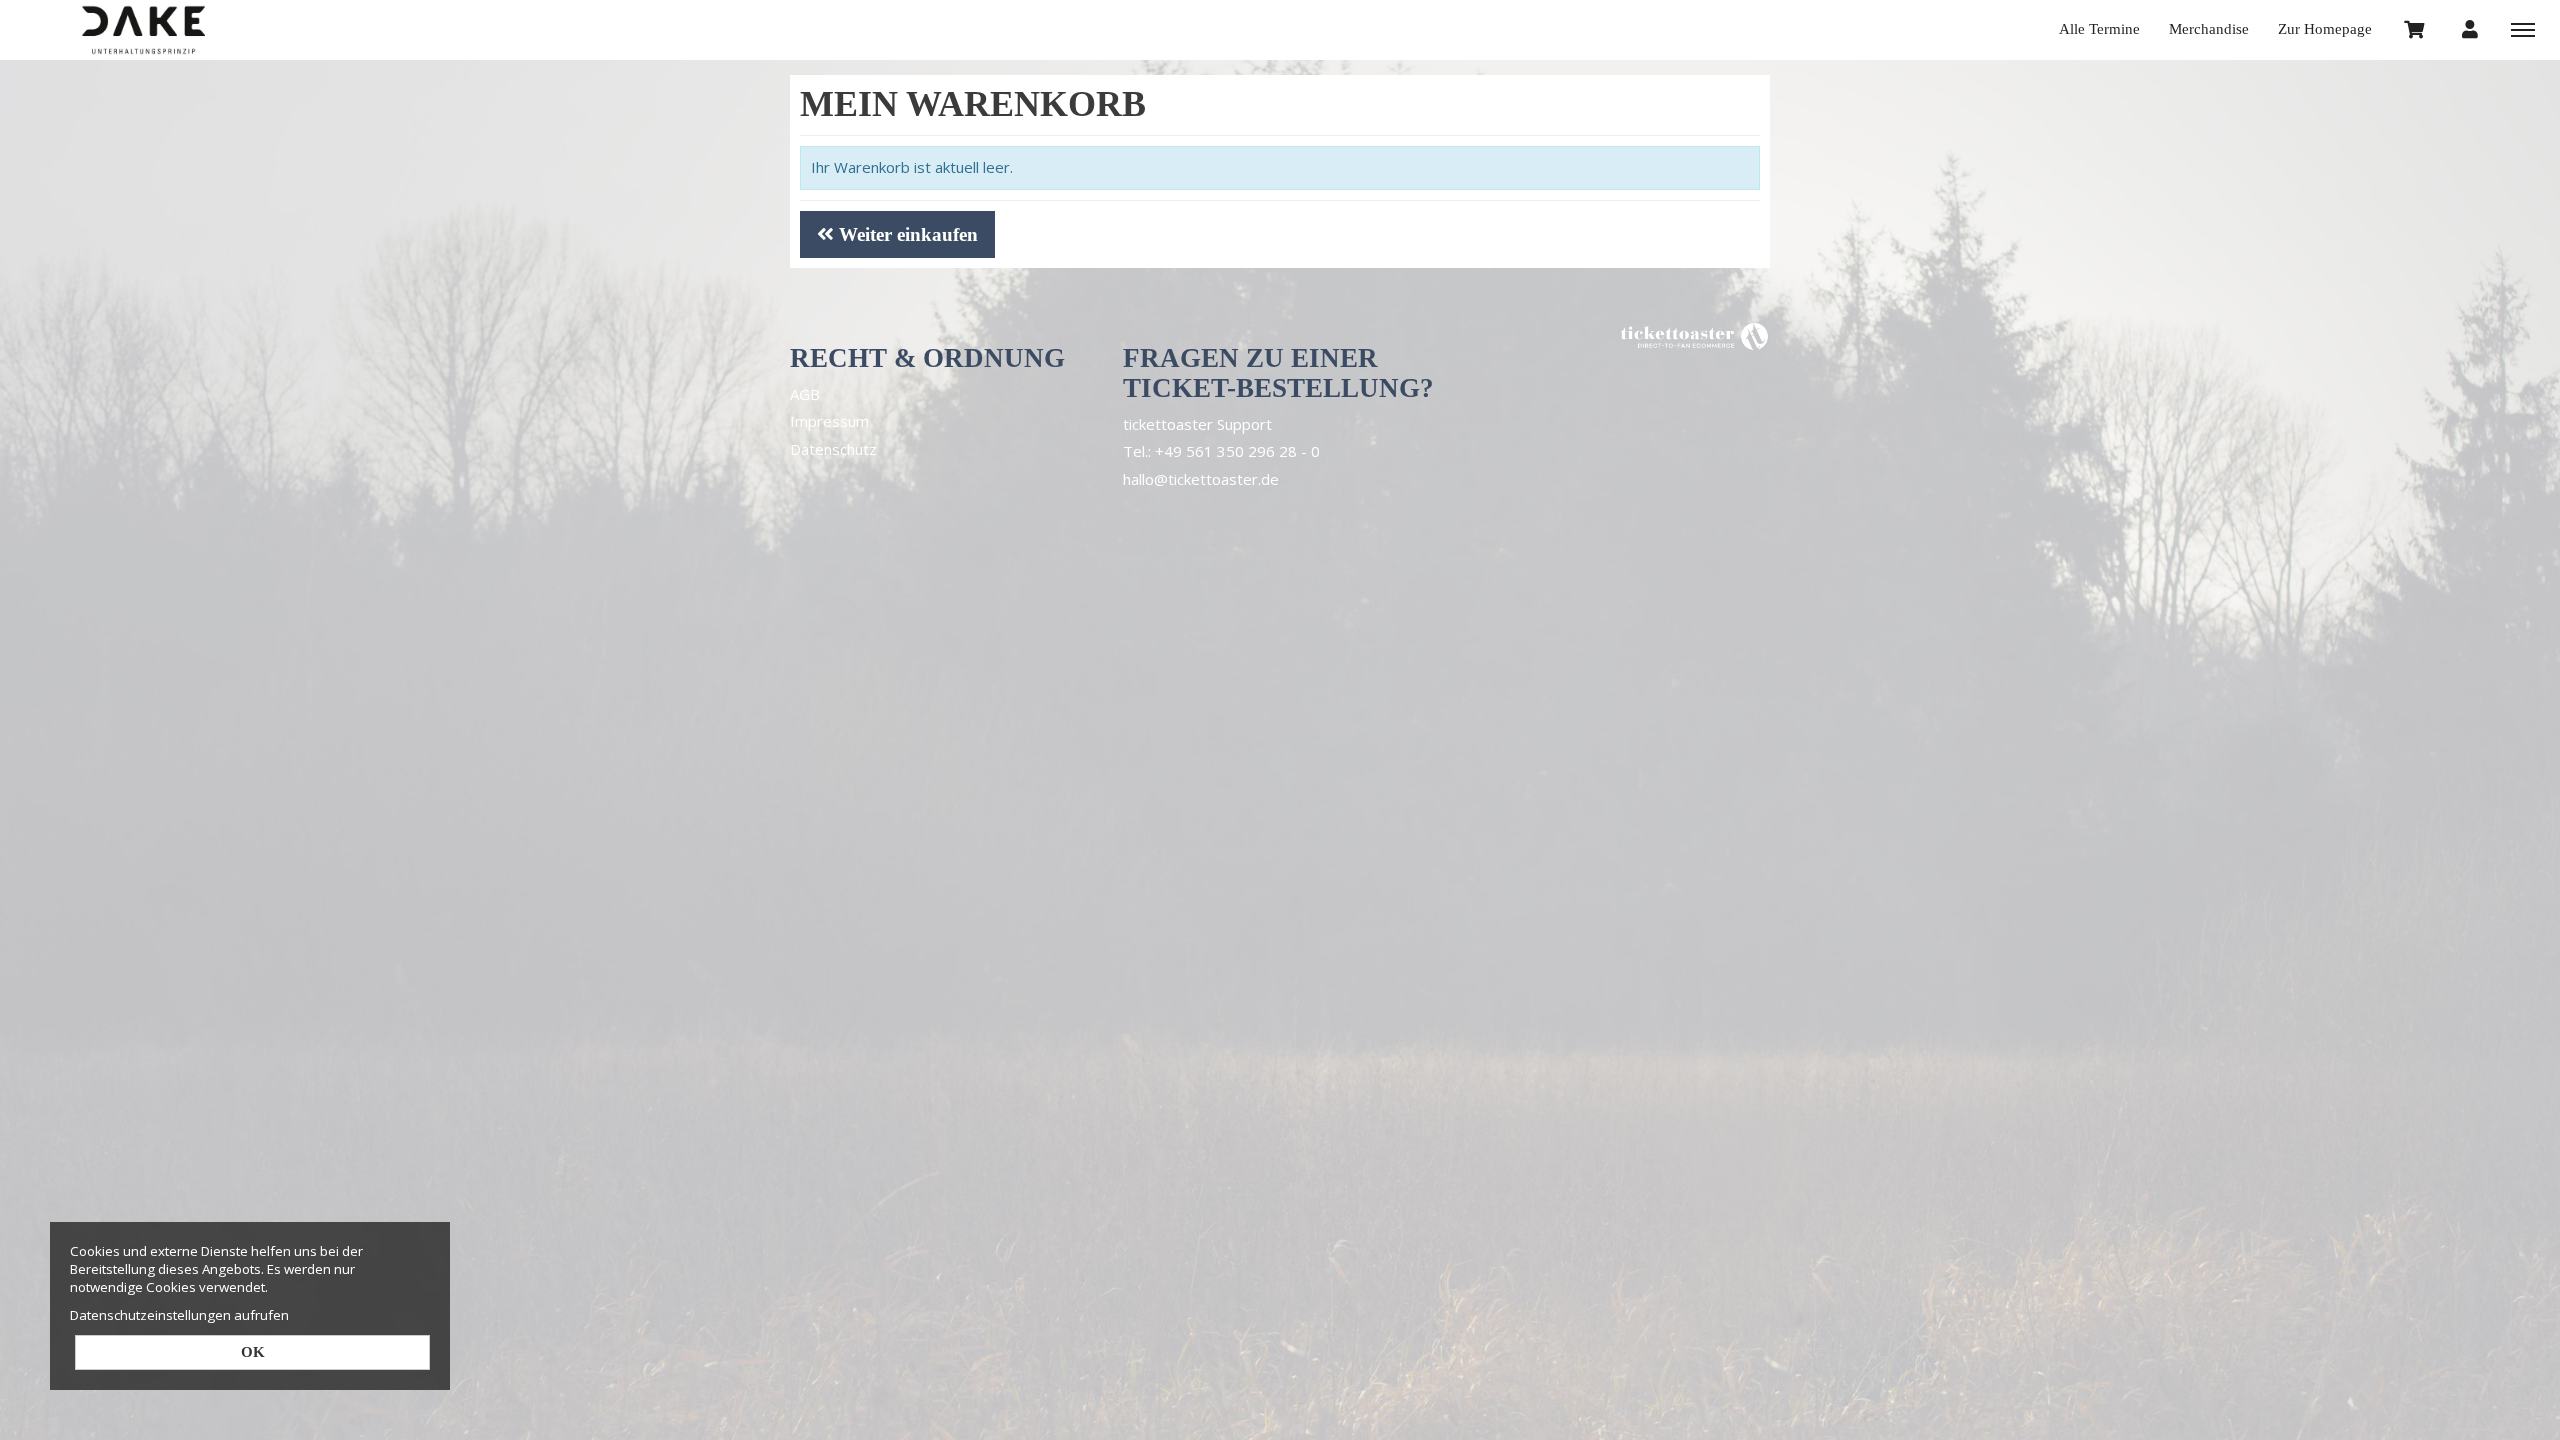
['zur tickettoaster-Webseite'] (1695, 334)
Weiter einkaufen (906, 234)
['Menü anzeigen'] (2523, 29)
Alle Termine (2099, 29)
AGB (805, 394)
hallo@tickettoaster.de (1201, 479)
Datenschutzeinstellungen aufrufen (179, 1315)
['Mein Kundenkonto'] (2470, 28)
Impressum (829, 421)
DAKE (145, 30)
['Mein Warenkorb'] (2415, 28)
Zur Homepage (2325, 29)
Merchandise (2209, 29)
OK (253, 1352)
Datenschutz (833, 449)
